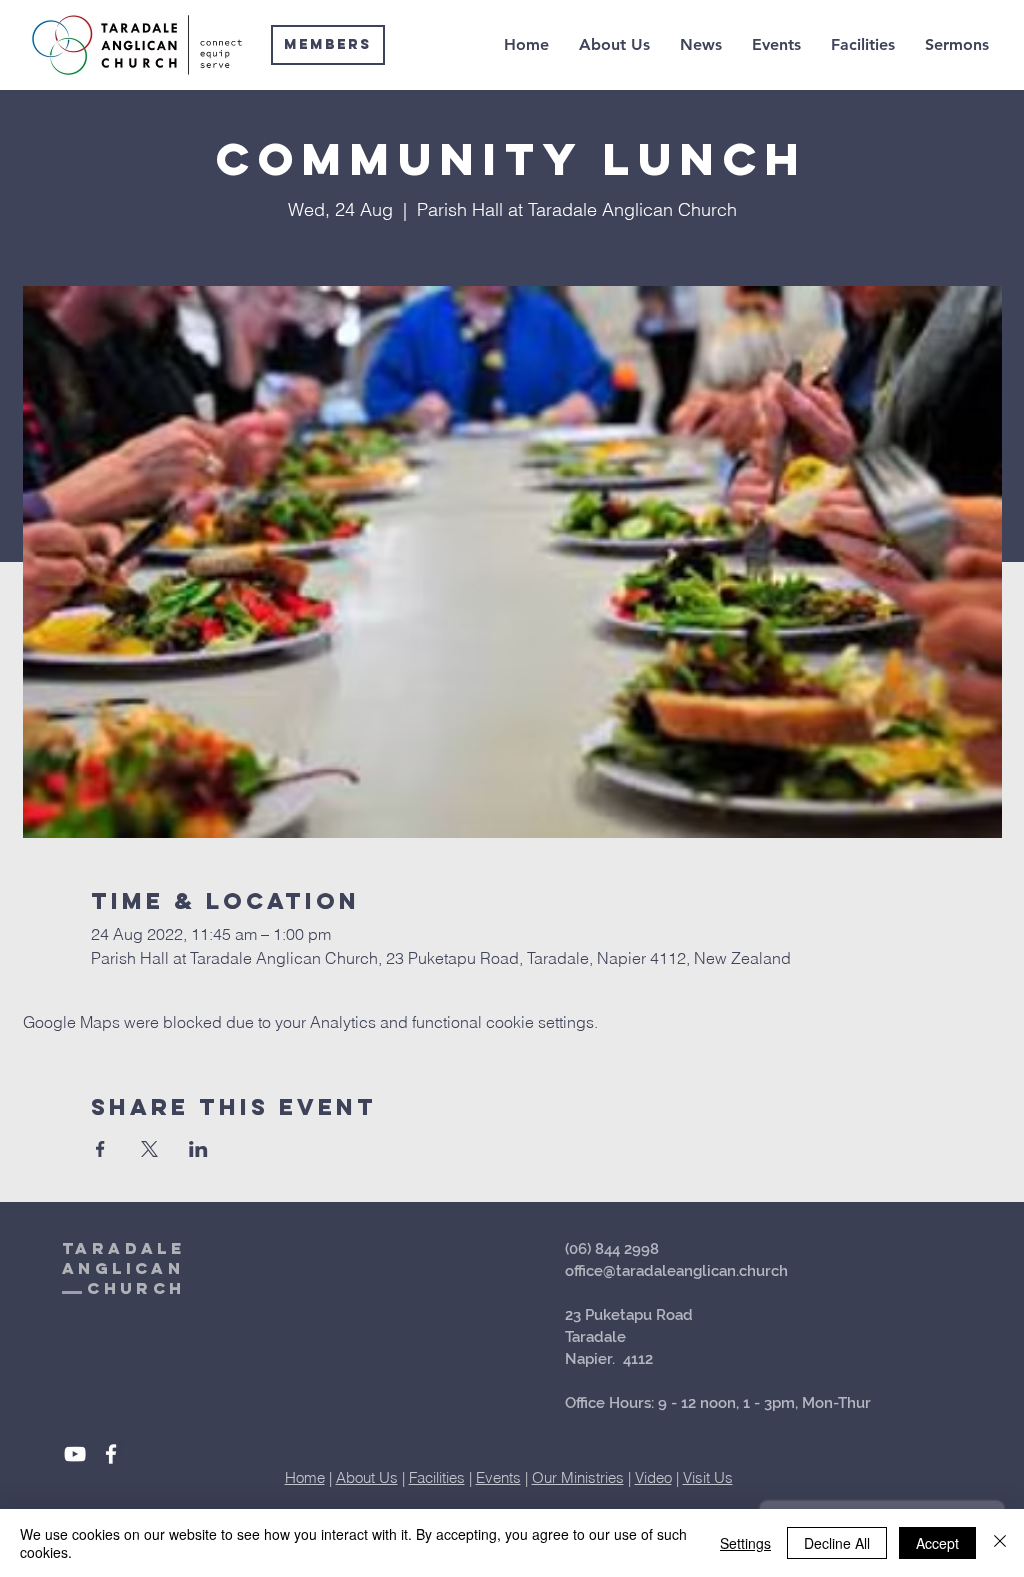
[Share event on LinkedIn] (198, 1149)
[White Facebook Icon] (111, 1454)
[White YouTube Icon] (75, 1454)
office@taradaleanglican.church (676, 1271)
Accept (937, 1543)
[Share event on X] (149, 1149)
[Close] (1000, 1543)
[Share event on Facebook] (100, 1149)
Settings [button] (745, 1543)
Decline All (837, 1543)
